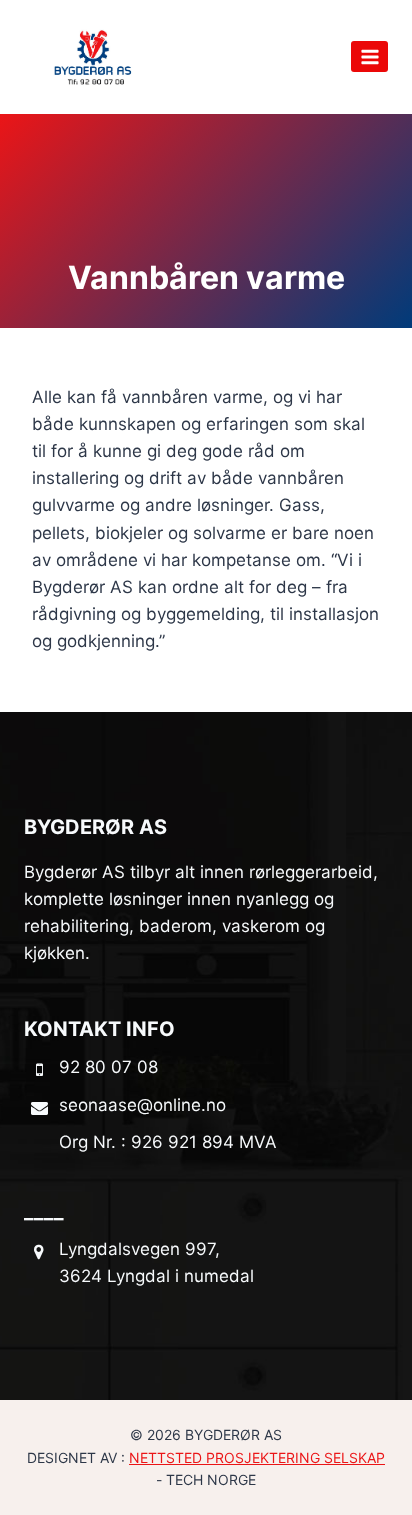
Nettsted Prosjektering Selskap (257, 1457)
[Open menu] (369, 56)
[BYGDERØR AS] (94, 57)
